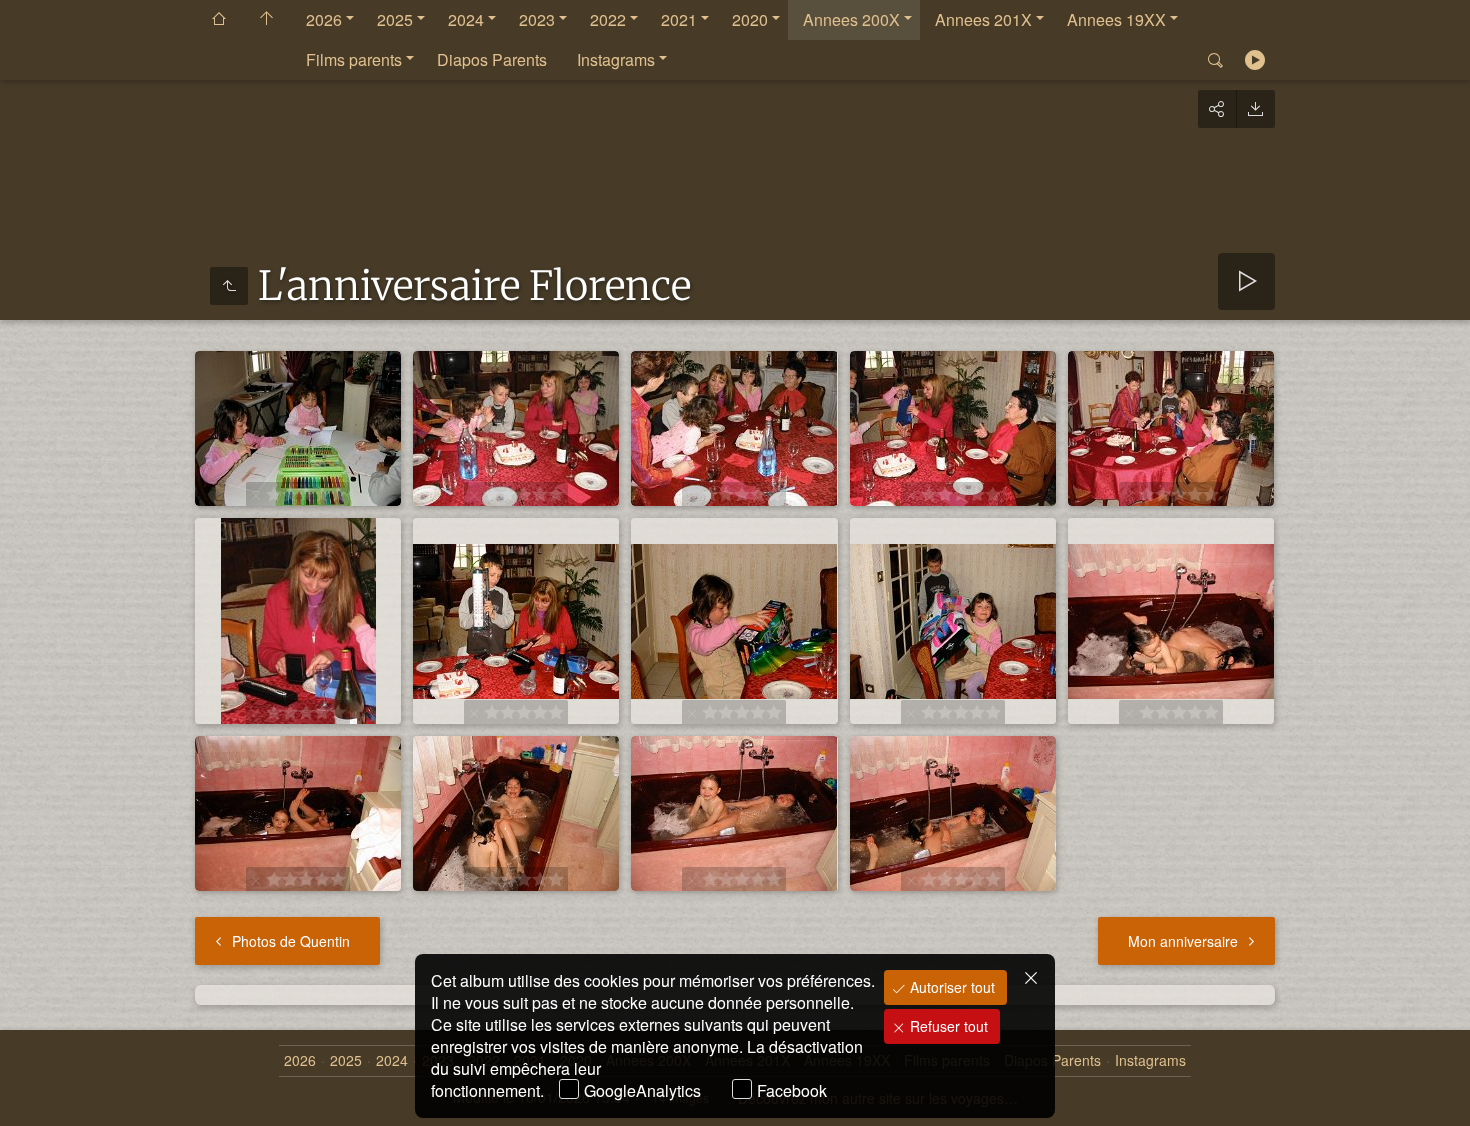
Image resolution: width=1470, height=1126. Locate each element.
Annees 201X (983, 19)
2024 (466, 19)
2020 (750, 19)
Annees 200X (851, 19)
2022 (608, 19)
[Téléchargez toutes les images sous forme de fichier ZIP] (1255, 109)
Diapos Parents (492, 59)
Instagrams (616, 59)
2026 (324, 19)
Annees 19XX (1116, 19)
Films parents (354, 59)
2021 (679, 19)
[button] (40, 1086)
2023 (537, 19)
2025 (395, 19)
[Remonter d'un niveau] (229, 286)
